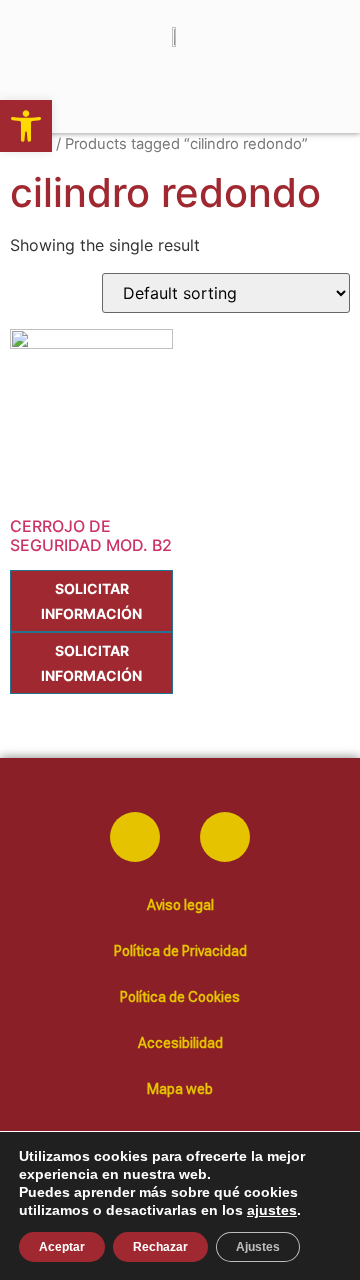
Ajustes (258, 1247)
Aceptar (62, 1247)
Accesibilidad (180, 1043)
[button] (26, 126)
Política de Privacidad (180, 951)
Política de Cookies (180, 997)
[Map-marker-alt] (225, 837)
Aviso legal (180, 905)
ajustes (272, 1210)
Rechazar (160, 1247)
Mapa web (180, 1089)
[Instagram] (135, 837)
